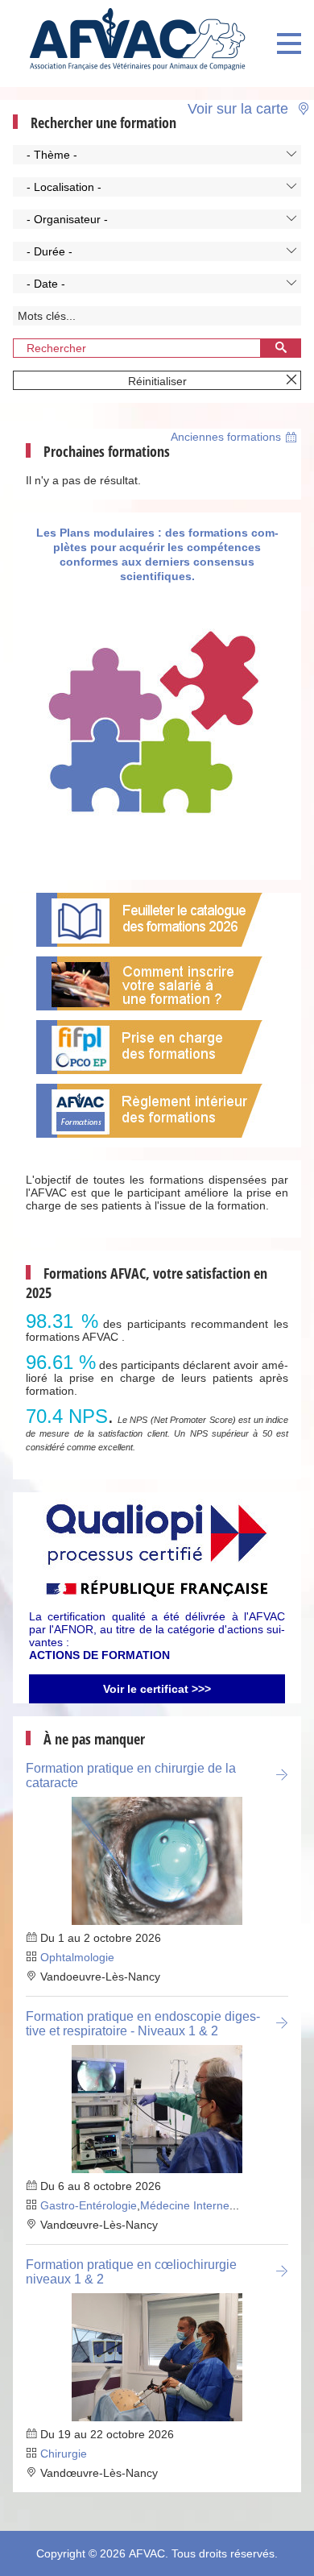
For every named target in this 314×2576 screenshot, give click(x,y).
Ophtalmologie (77, 1957)
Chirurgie (64, 2454)
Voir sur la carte (240, 108)
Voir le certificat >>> (157, 1689)
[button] (157, 155)
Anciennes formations (226, 437)
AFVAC (147, 2553)
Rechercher (56, 348)
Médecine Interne (185, 2205)
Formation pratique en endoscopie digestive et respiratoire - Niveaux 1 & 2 (143, 2024)
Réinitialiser (157, 381)
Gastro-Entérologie (89, 2205)
